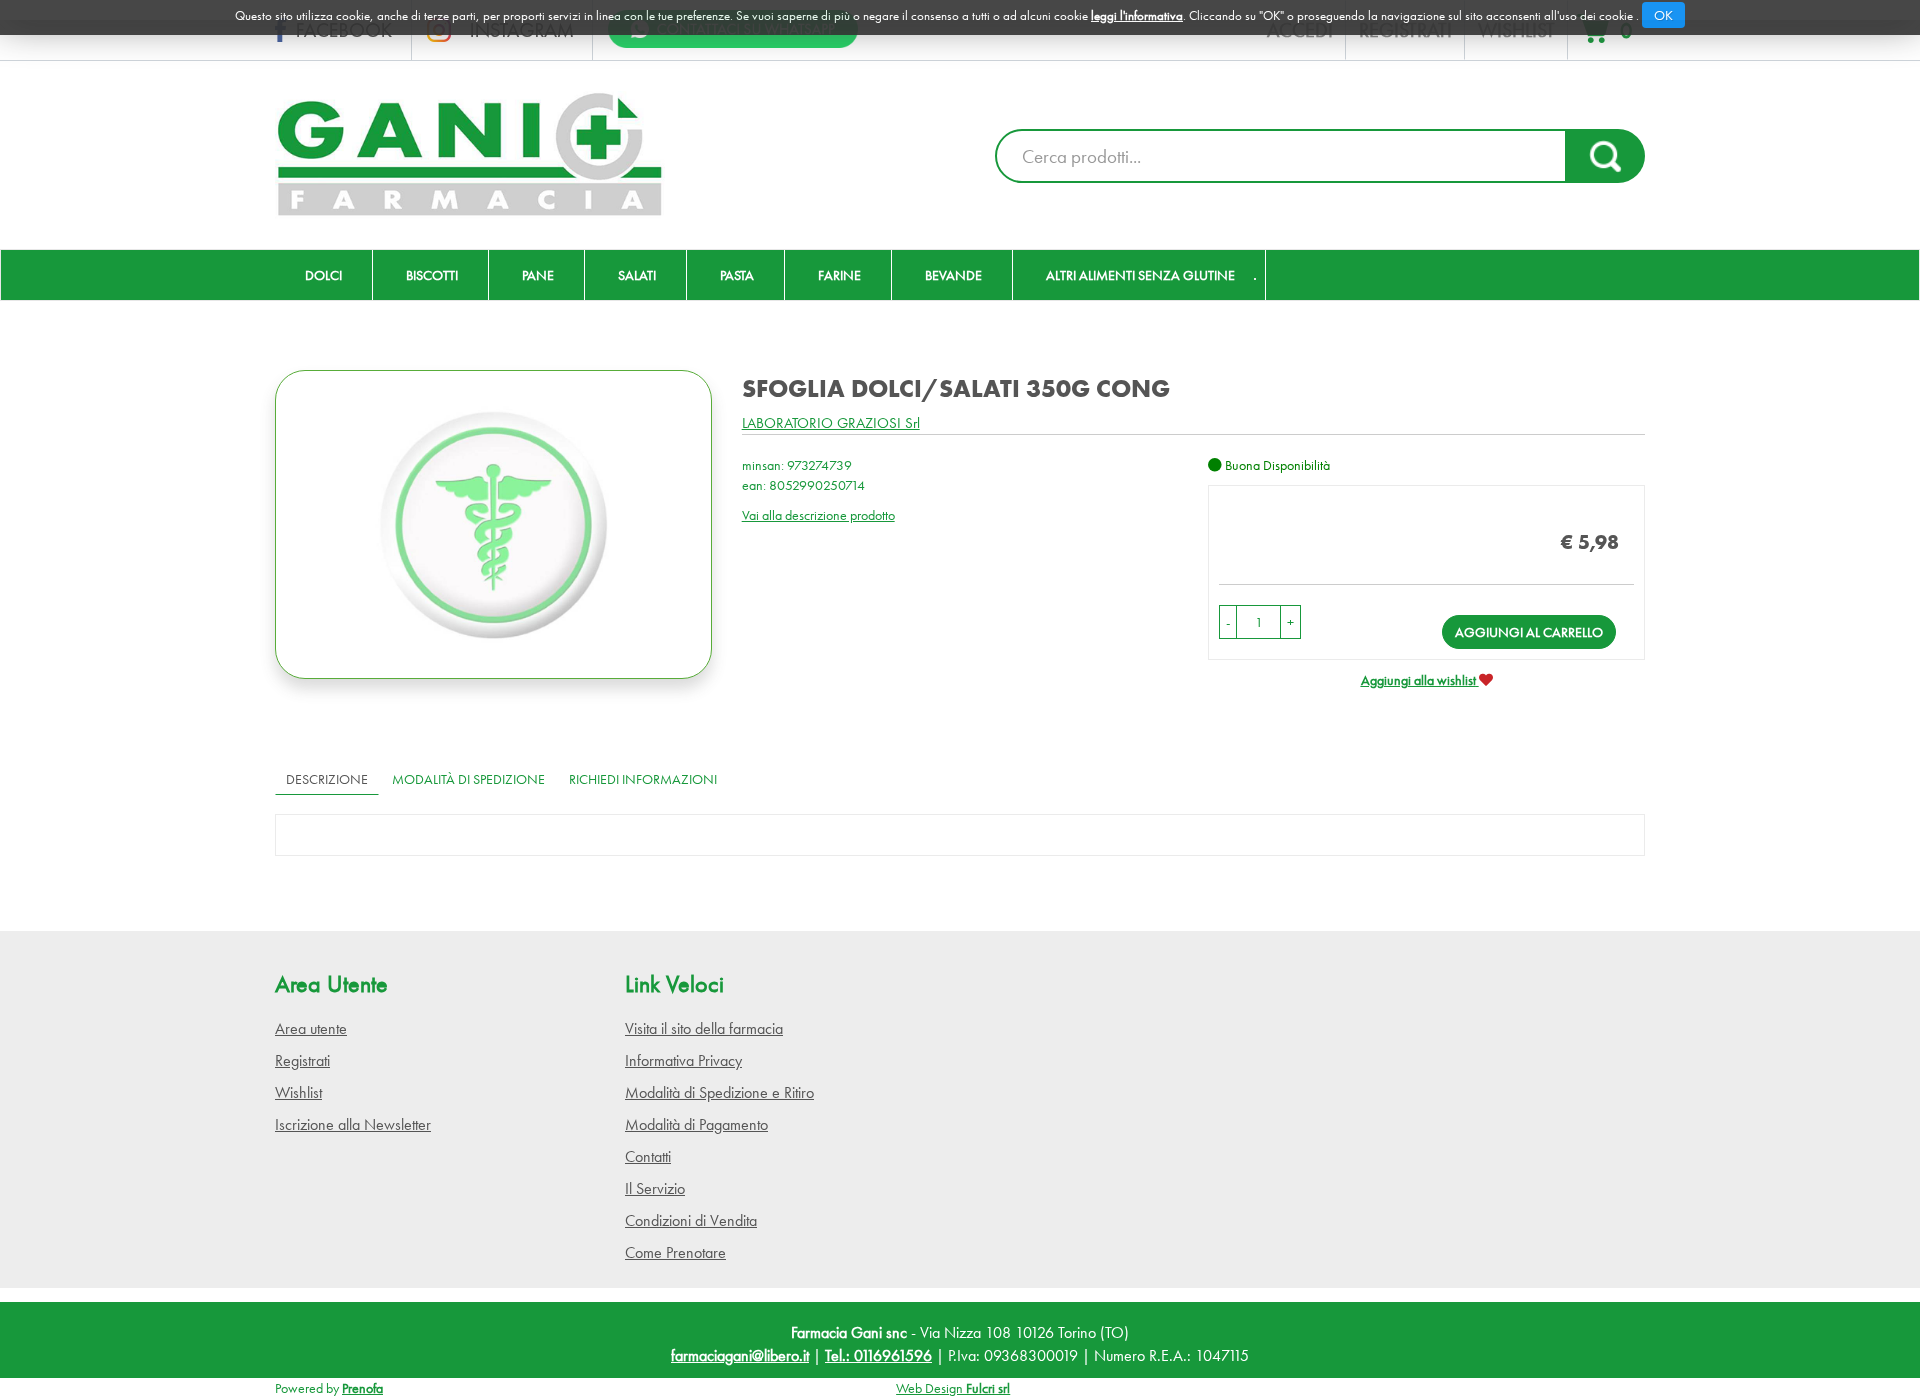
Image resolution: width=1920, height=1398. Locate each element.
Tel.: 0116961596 (878, 1355)
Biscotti (432, 275)
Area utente (311, 1028)
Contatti (648, 1156)
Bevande (953, 275)
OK (1663, 15)
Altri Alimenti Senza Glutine (1140, 275)
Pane (538, 275)
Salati (637, 275)
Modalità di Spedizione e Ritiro (719, 1092)
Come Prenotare (675, 1252)
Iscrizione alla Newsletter (353, 1124)
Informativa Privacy (683, 1060)
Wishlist (298, 1092)
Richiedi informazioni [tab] (643, 779)
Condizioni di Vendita (691, 1220)
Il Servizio (655, 1188)
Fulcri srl (988, 1388)
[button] (1228, 622)
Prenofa (362, 1388)
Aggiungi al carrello (1529, 632)
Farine (839, 275)
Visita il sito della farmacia (704, 1028)
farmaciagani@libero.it (740, 1355)
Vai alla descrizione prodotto (818, 515)
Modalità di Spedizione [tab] (468, 779)
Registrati (302, 1060)
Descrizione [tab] (327, 779)
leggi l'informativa (1137, 15)
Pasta (737, 275)
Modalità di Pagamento (696, 1124)
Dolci (323, 275)
